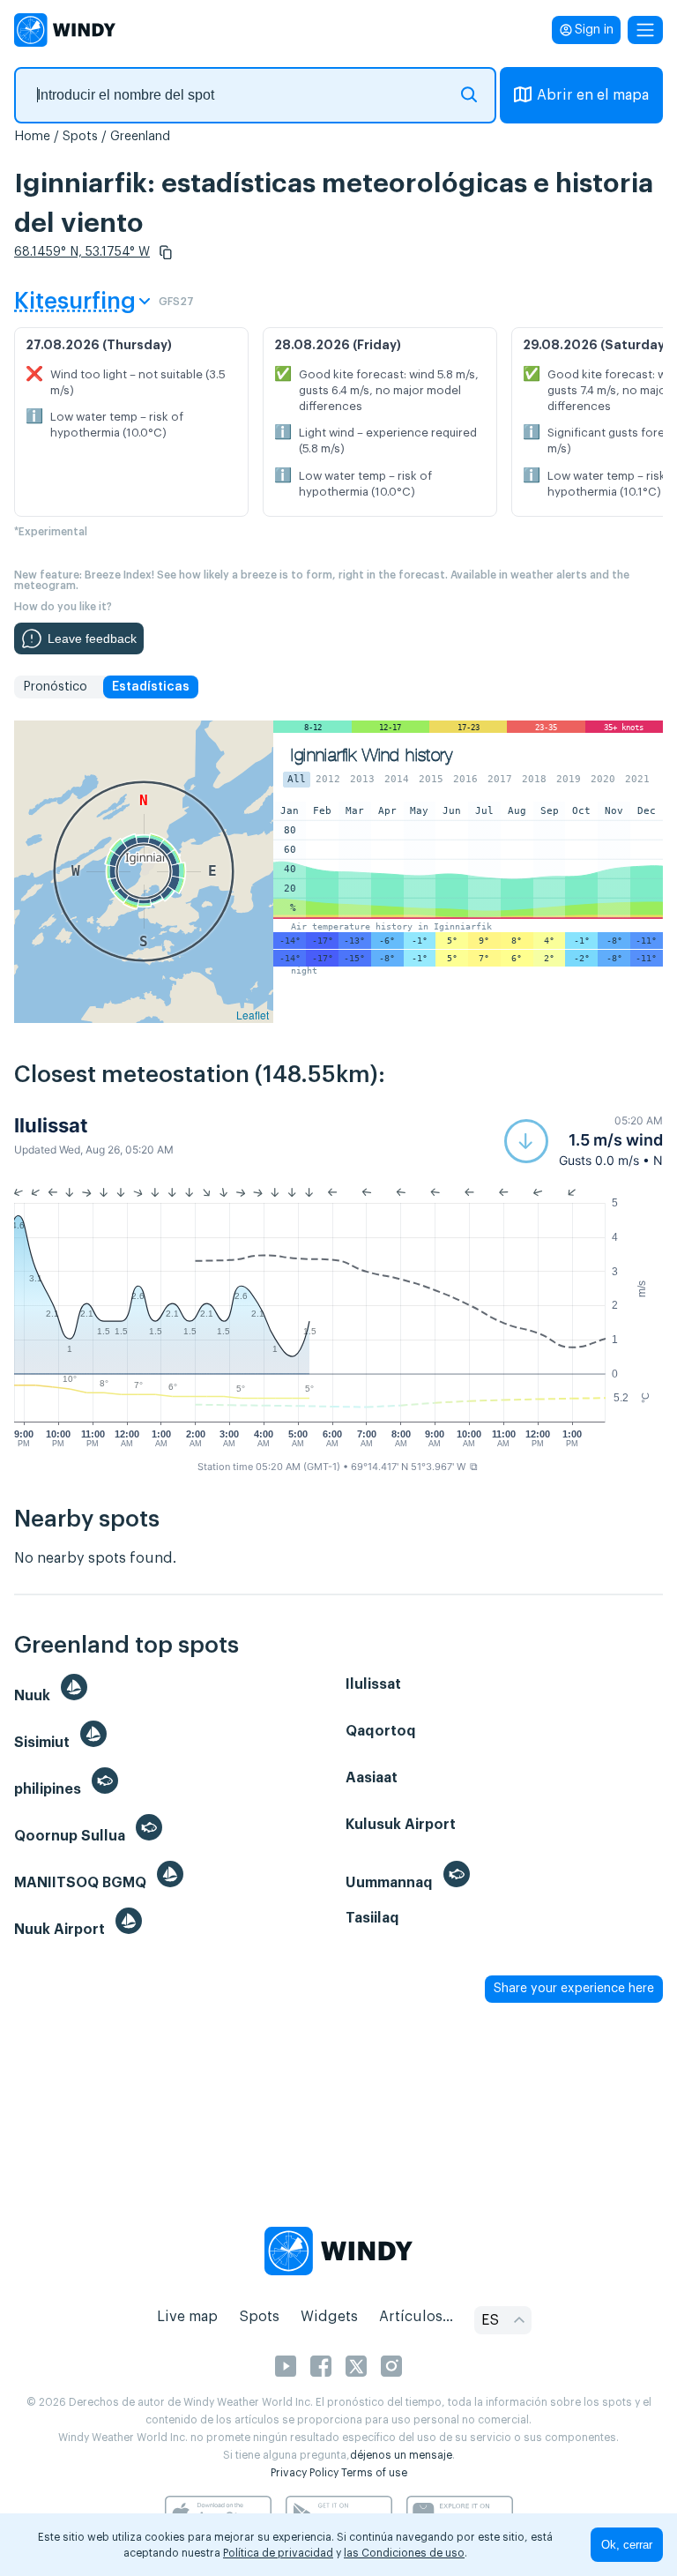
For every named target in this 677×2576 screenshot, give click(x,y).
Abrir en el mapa (593, 95)
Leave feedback (92, 638)
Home (32, 137)
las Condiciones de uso (404, 2553)
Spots (80, 137)
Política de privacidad (278, 2553)
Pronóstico (55, 687)
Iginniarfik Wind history (372, 755)
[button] (166, 252)
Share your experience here (574, 1989)
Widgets (329, 2317)
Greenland (140, 137)
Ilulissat (51, 1125)
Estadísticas (151, 687)
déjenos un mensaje (401, 2455)
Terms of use (374, 2473)
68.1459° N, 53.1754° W (82, 252)
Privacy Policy (305, 2473)
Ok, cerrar (627, 2545)
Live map (187, 2317)
